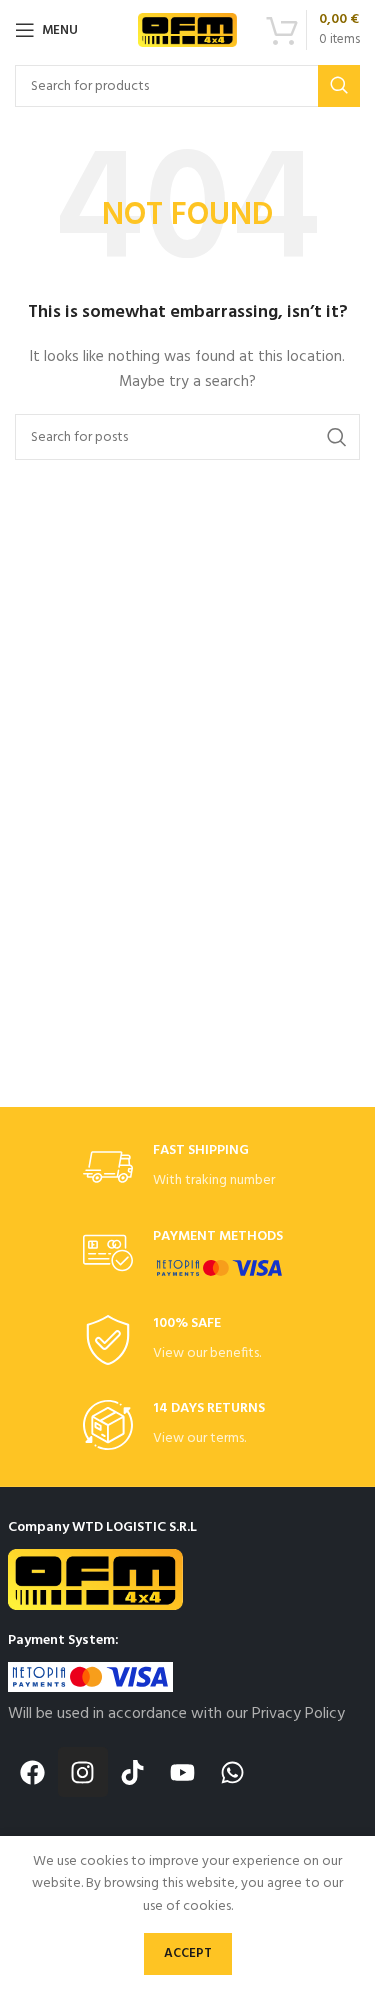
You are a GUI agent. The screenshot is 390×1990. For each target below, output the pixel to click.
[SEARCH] (339, 86)
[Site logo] (188, 30)
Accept (188, 1953)
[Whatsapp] (233, 1772)
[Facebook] (33, 1772)
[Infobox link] (188, 1167)
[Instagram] (83, 1772)
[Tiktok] (133, 1772)
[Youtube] (183, 1772)
